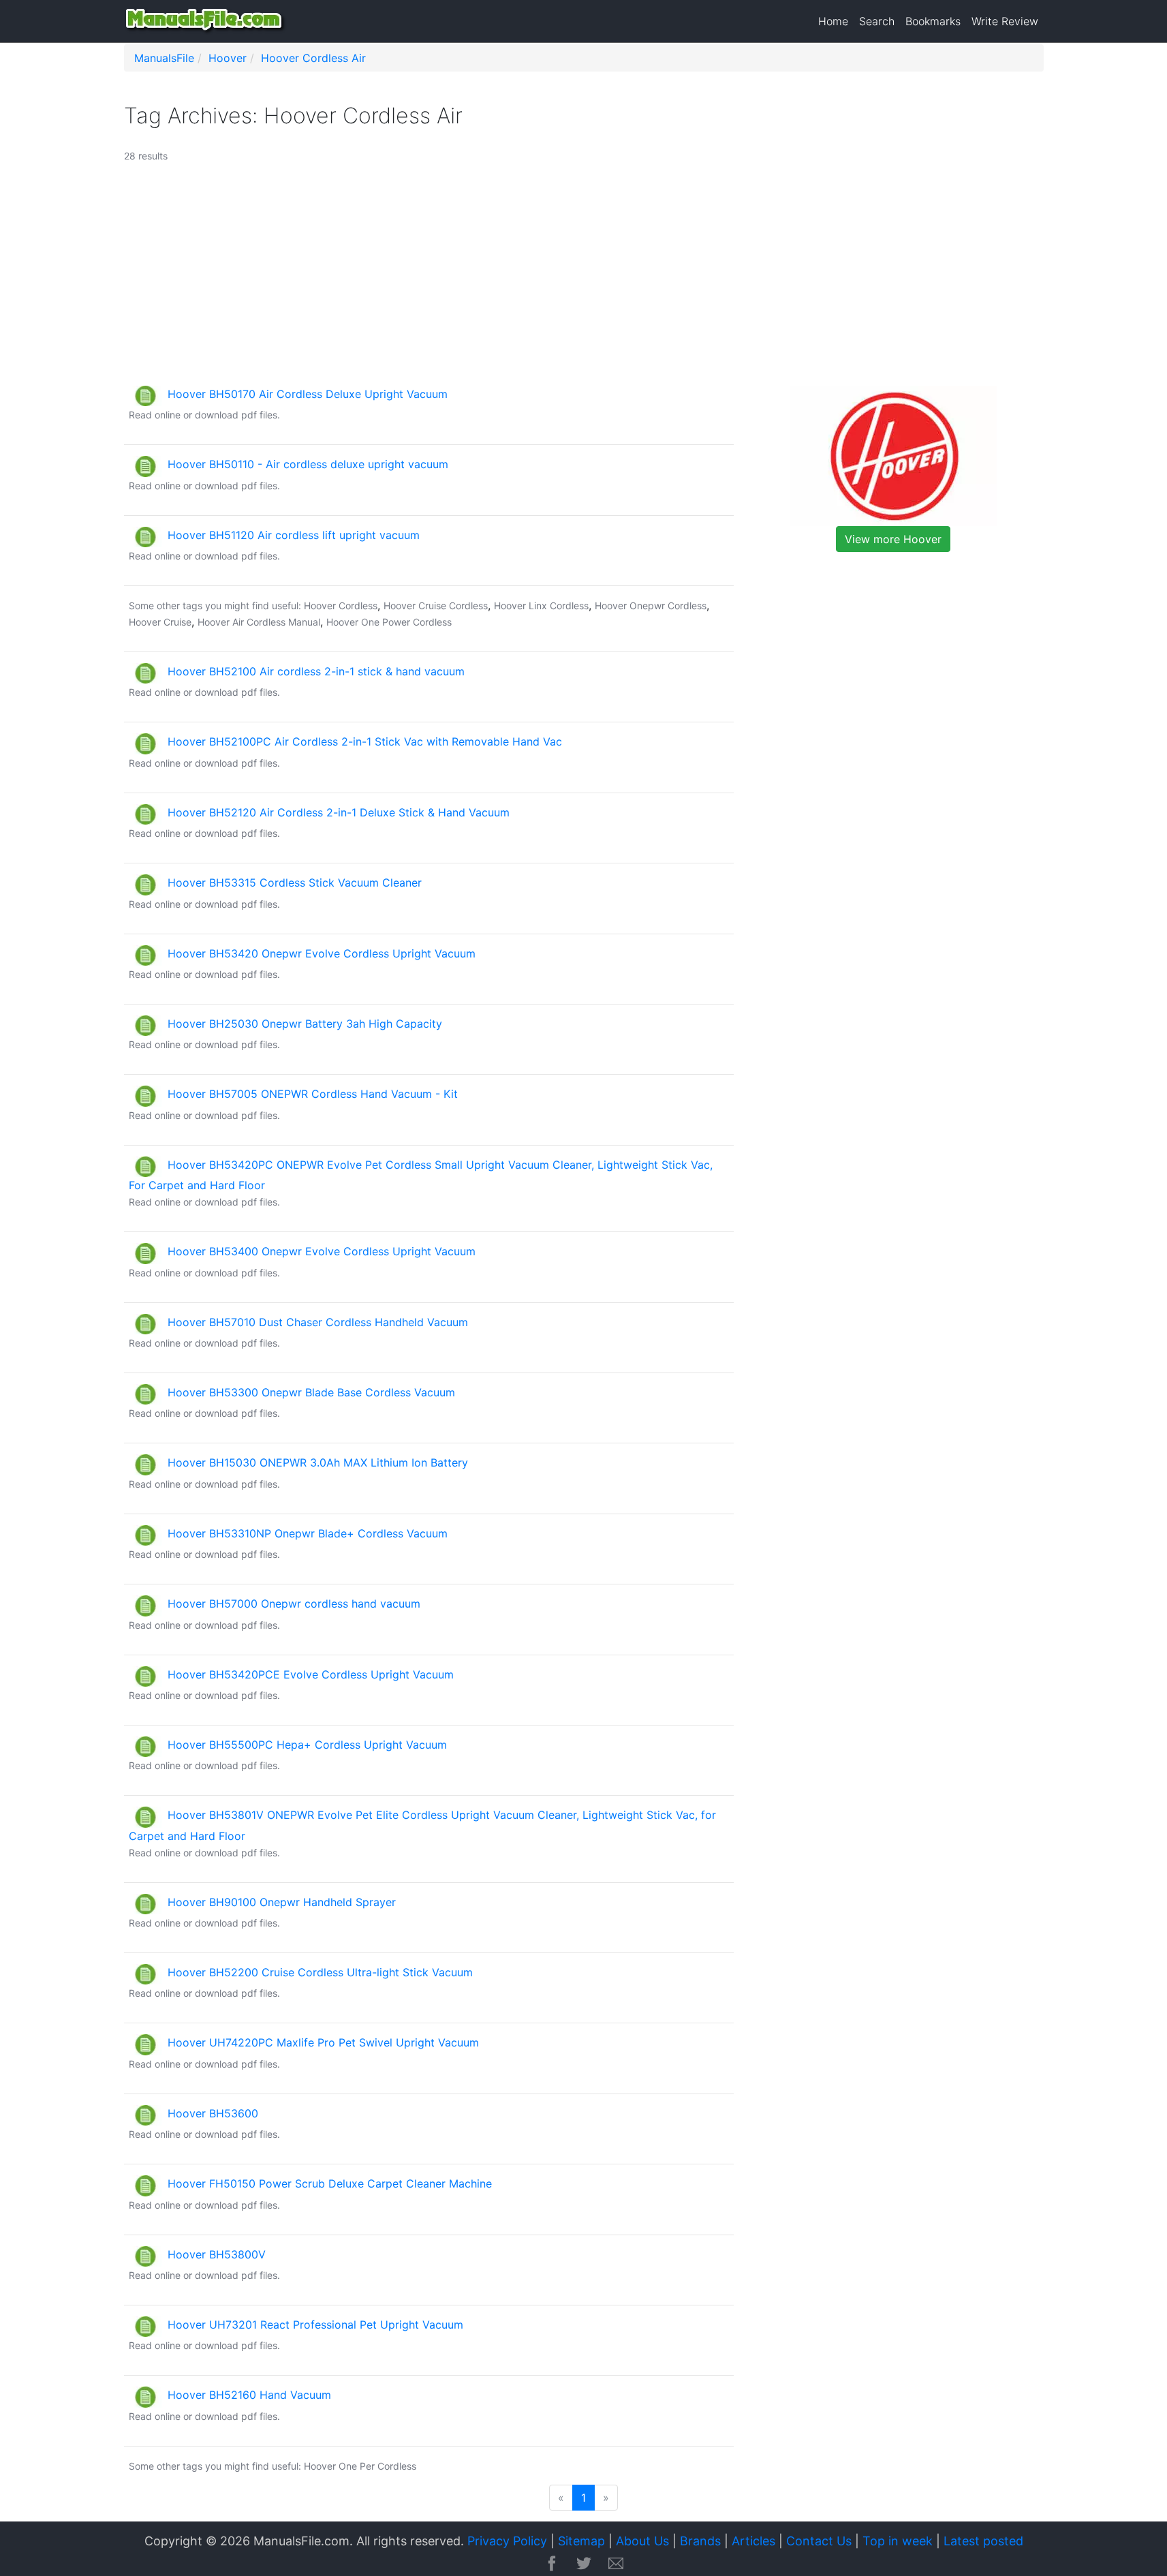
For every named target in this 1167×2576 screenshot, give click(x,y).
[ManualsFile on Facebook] (552, 2564)
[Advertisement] (528, 280)
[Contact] (616, 2564)
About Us (642, 2541)
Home (833, 21)
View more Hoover (893, 539)
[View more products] (893, 455)
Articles (753, 2541)
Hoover (228, 58)
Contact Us (819, 2541)
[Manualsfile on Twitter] (584, 2564)
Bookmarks (933, 21)
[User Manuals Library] (206, 21)
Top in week (898, 2541)
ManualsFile (164, 58)
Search (877, 21)
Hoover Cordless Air (313, 58)
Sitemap (581, 2541)
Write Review (1005, 21)
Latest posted (983, 2541)
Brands (700, 2541)
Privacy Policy (507, 2541)
